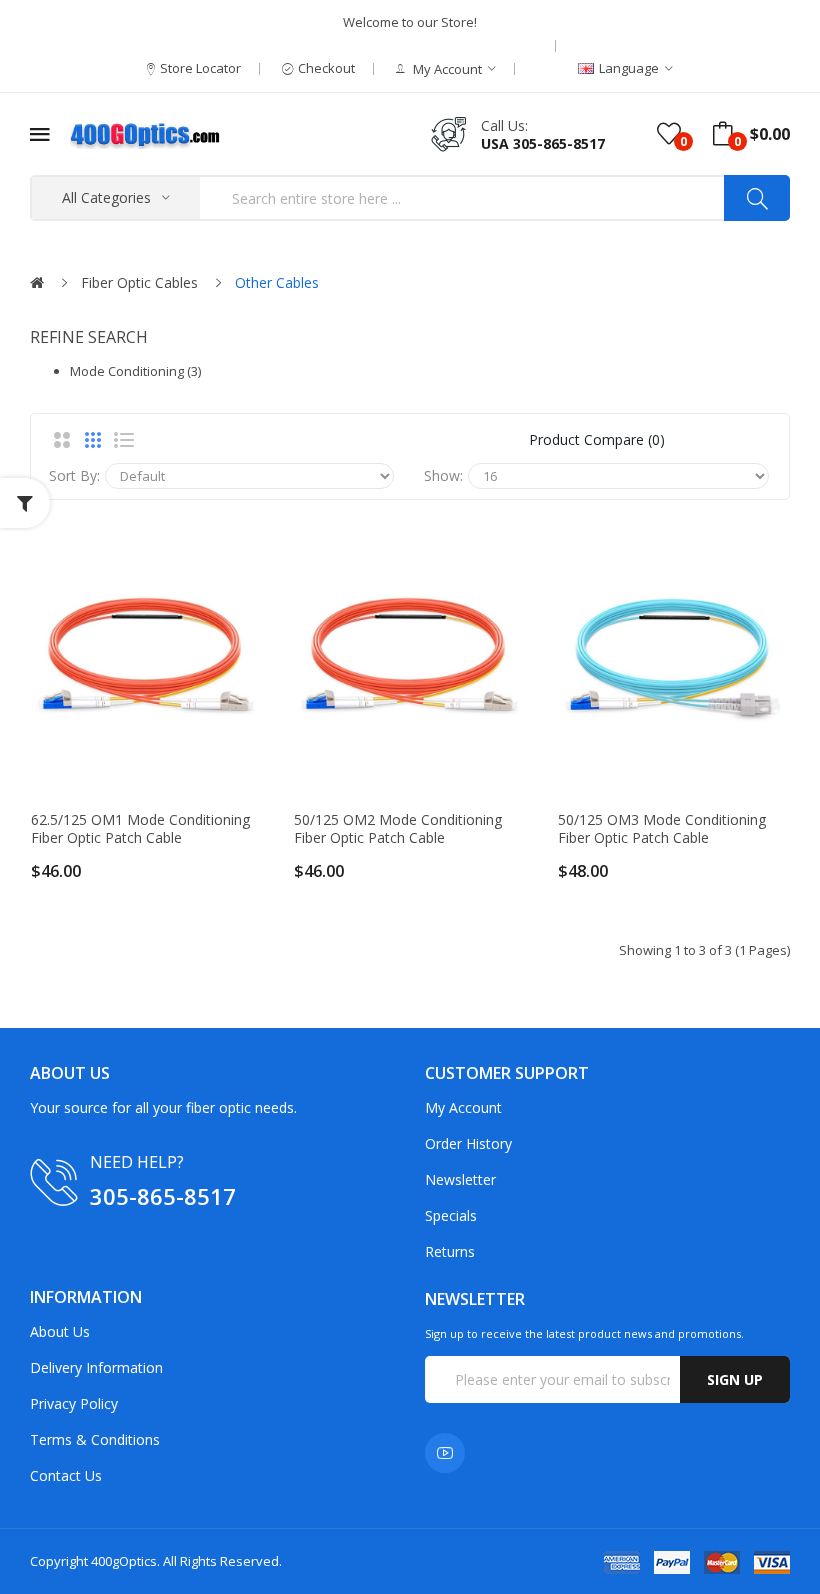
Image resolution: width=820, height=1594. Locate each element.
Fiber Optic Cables (139, 282)
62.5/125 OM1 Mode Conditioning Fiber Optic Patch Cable (140, 829)
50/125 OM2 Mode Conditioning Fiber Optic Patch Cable (398, 829)
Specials (451, 1215)
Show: (443, 475)
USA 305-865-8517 (543, 143)
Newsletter (460, 1179)
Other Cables (277, 282)
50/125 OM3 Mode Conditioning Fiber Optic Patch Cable (662, 829)
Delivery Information (96, 1367)
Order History (468, 1143)
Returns (450, 1251)
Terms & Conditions (95, 1439)
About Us (60, 1331)
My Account (463, 1107)
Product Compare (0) (597, 439)
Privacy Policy (74, 1403)
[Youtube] (445, 1453)
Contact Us (66, 1475)
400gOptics (124, 1561)
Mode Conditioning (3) (135, 371)
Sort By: (74, 475)
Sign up (735, 1379)
